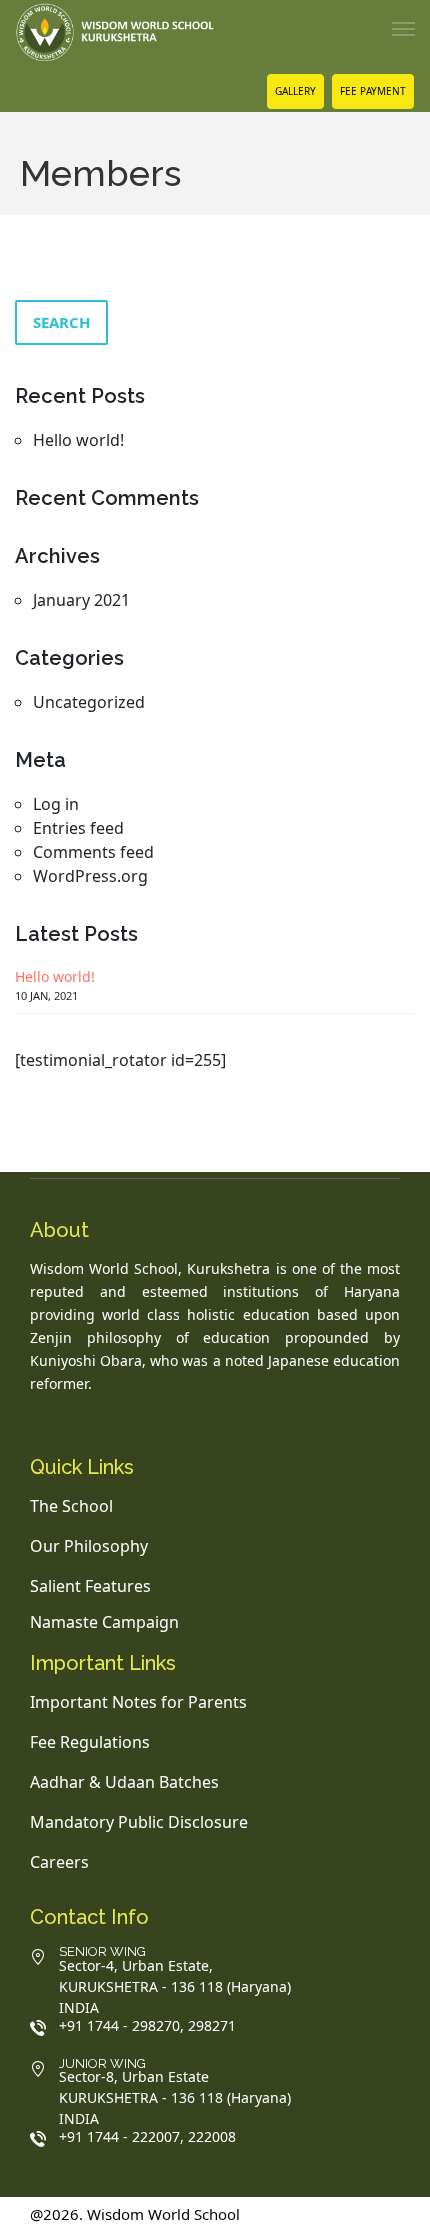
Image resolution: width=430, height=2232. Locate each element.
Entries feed (78, 828)
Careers (59, 1862)
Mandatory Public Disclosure (139, 1822)
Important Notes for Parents (138, 1702)
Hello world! (78, 440)
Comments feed (93, 852)
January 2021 (81, 600)
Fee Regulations (90, 1742)
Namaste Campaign (104, 1622)
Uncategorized (89, 702)
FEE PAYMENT (373, 91)
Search (61, 322)
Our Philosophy (89, 1546)
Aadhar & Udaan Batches (124, 1782)
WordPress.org (90, 876)
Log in (56, 804)
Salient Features (90, 1586)
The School (71, 1506)
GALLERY (295, 91)
